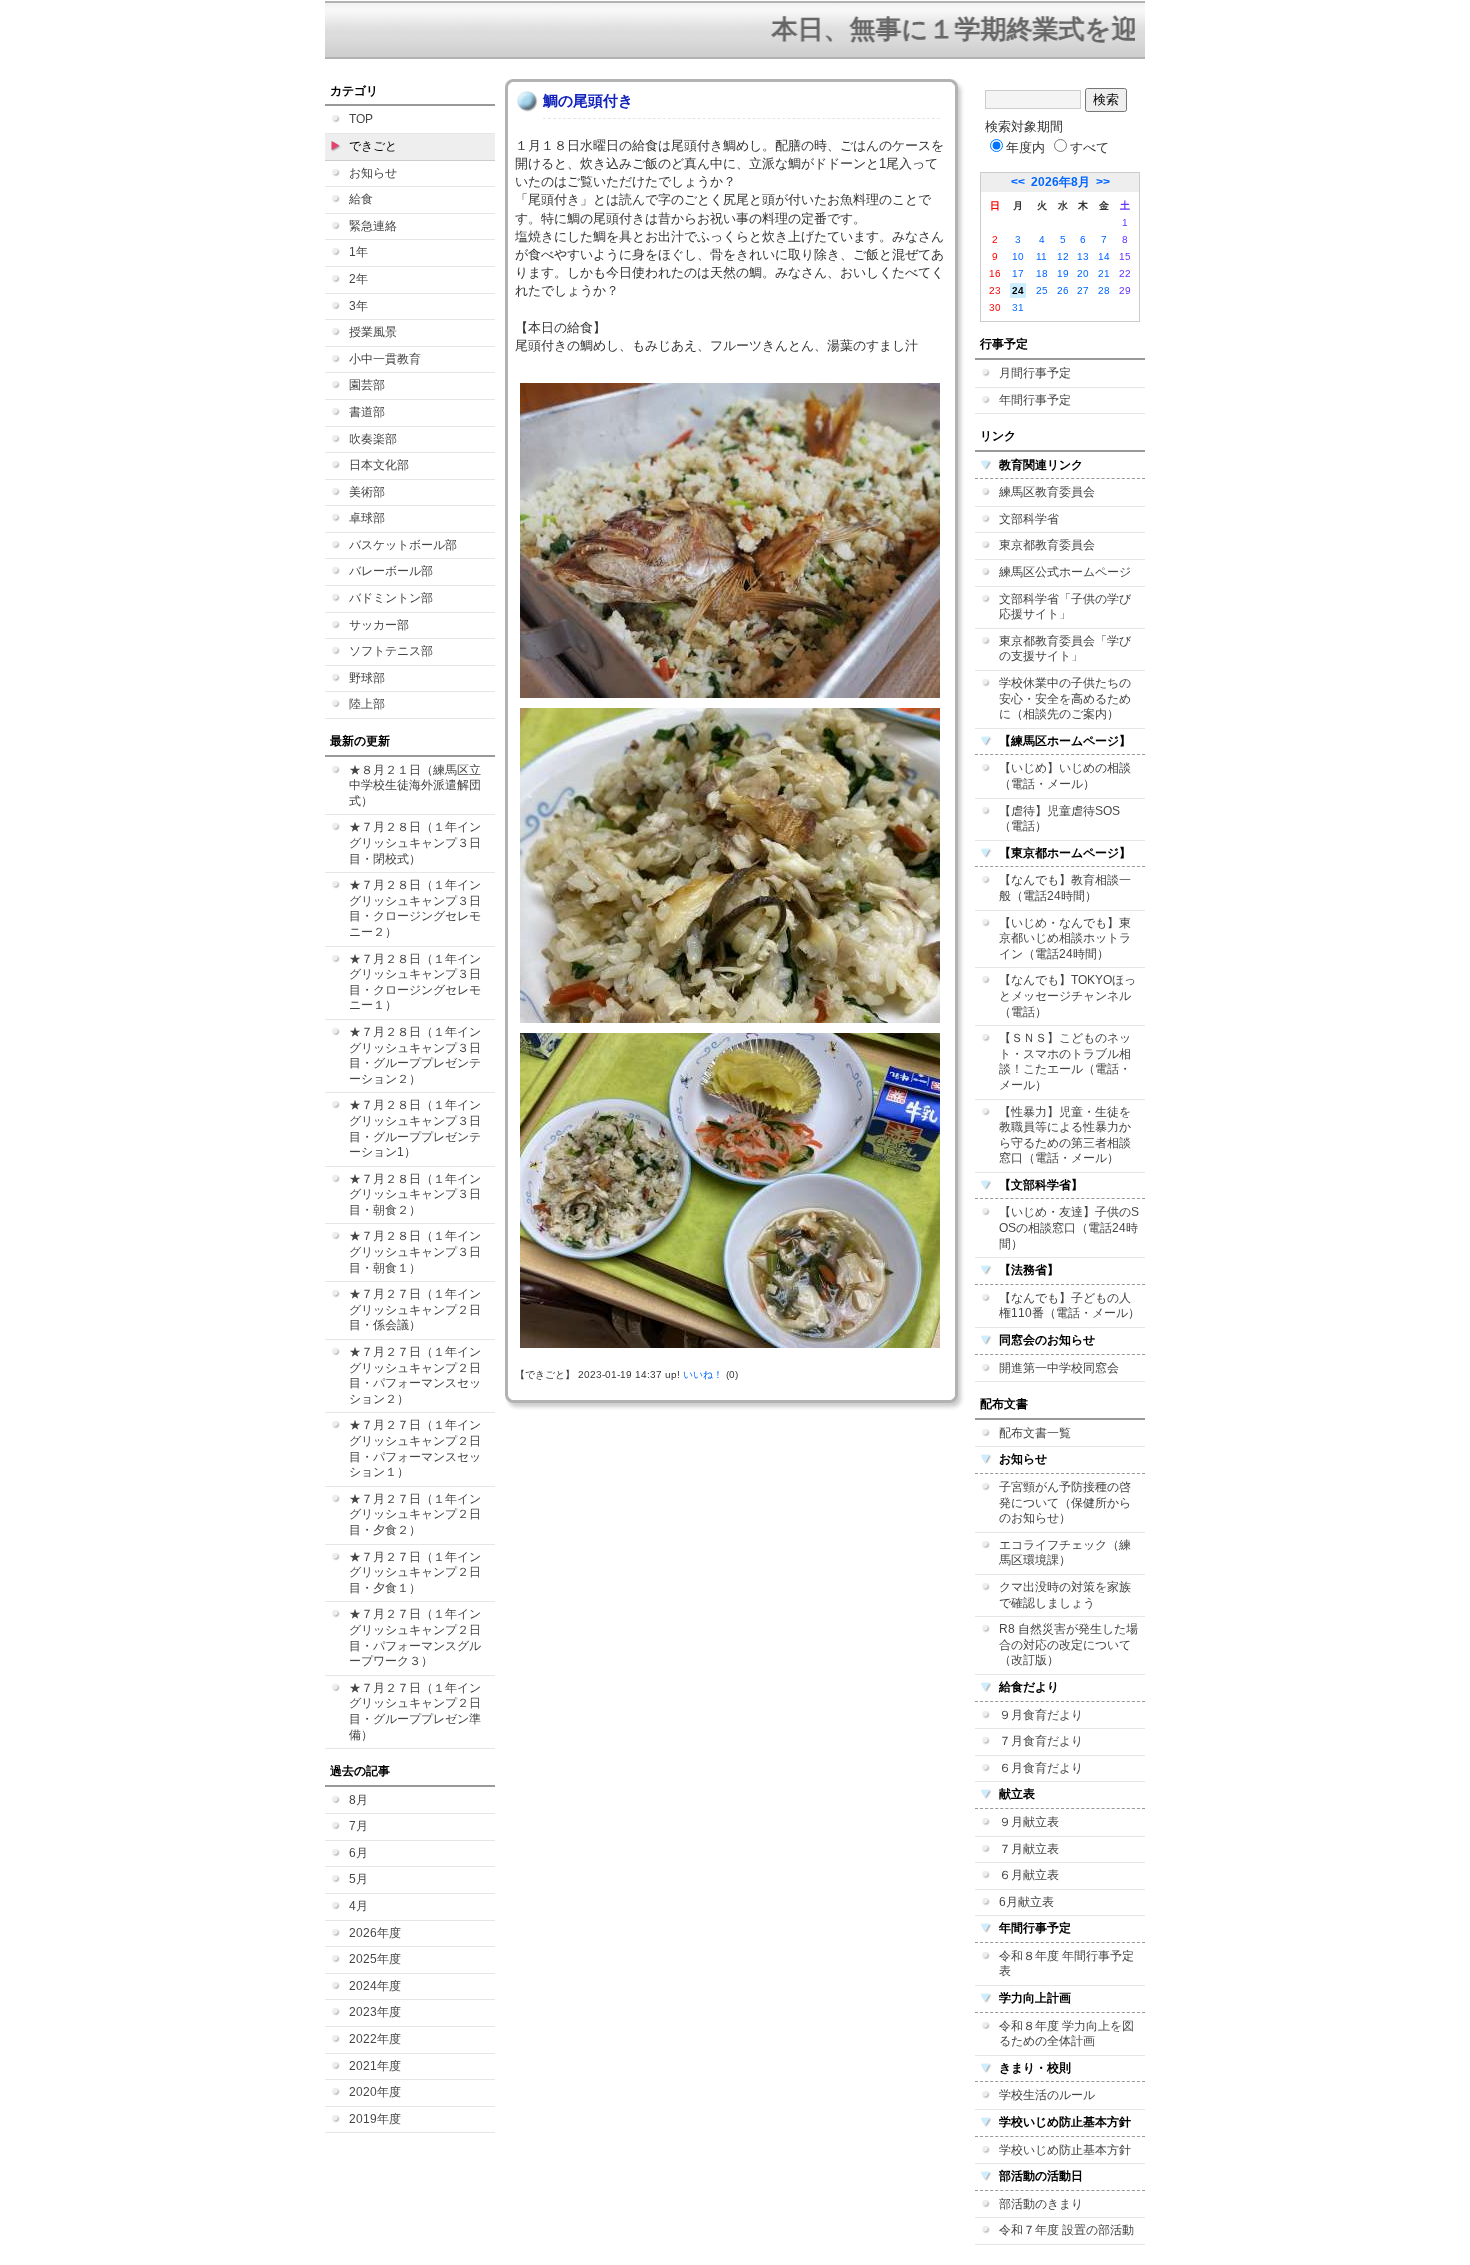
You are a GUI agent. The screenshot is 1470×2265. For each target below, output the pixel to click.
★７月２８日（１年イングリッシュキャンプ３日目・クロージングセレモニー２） (415, 908)
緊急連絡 (373, 226)
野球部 (367, 678)
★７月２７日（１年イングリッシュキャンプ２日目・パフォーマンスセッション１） (415, 1448)
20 (1083, 273)
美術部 (367, 492)
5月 (358, 1879)
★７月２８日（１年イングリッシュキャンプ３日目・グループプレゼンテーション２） (415, 1055)
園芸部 (367, 385)
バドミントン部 (391, 598)
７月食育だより (1041, 1741)
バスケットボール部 (403, 545)
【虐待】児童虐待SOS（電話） (1059, 819)
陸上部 (367, 704)
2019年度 (375, 2119)
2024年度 (375, 1986)
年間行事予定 (1035, 400)
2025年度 (375, 1959)
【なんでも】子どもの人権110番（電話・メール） (1069, 1306)
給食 (361, 199)
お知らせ (373, 173)
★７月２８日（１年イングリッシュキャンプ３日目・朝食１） (415, 1251)
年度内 (1025, 147)
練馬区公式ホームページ (1065, 572)
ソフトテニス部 (391, 651)
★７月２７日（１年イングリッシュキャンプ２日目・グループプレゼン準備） (415, 1711)
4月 (358, 1906)
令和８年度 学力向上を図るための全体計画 (1066, 2034)
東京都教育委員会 (1047, 545)
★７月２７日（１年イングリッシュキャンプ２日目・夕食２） (415, 1514)
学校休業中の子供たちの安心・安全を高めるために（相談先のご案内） (1065, 698)
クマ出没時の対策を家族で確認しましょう (1065, 1595)
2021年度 (375, 2066)
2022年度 (375, 2039)
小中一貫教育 (385, 359)
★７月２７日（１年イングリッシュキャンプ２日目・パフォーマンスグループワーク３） (415, 1637)
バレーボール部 (391, 571)
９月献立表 (1029, 1822)
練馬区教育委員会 (1047, 492)
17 (1018, 273)
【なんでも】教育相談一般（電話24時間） (1065, 888)
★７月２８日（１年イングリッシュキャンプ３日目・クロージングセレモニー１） (415, 982)
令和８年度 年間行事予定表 (1066, 1964)
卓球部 (367, 518)
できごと (373, 146)
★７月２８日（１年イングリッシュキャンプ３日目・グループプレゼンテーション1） (415, 1128)
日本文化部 (379, 465)
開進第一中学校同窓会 (1059, 1368)
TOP (361, 119)
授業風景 (373, 332)
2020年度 (375, 2092)
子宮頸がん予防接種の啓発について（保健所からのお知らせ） (1065, 1502)
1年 (358, 252)
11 (1041, 256)
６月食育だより (1041, 1768)
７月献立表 (1029, 1849)
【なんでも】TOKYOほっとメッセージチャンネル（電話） (1067, 995)
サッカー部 (379, 625)
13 (1083, 256)
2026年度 (375, 1933)
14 (1104, 256)
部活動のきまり (1041, 2204)
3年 (358, 306)
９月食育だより (1041, 1715)
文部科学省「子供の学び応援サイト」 (1065, 607)
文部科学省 (1029, 519)
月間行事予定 (1035, 373)
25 (1042, 290)
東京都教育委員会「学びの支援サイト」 (1065, 649)
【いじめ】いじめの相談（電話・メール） (1065, 776)
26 (1063, 290)
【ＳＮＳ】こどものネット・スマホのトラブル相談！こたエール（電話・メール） (1065, 1061)
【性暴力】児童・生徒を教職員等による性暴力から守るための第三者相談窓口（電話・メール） (1065, 1135)
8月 (358, 1800)
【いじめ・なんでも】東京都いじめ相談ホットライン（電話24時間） (1065, 938)
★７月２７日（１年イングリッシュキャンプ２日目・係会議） (415, 1309)
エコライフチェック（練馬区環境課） (1065, 1553)
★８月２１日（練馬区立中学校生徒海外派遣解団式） (415, 785)
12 (1063, 256)
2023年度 (375, 2012)
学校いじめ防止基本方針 (1065, 2150)
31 (1018, 307)
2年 (358, 279)
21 (1104, 273)
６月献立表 (1029, 1875)
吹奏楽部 (373, 439)
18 (1042, 273)
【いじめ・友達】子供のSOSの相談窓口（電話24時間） (1069, 1227)
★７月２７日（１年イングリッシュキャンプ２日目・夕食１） (415, 1572)
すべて (1089, 147)
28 (1104, 290)
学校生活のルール (1047, 2095)
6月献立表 (1026, 1902)
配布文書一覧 (1035, 1433)
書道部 (367, 412)
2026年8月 (1060, 182)
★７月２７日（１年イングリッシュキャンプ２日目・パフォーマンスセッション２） (415, 1375)
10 (1018, 256)
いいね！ (703, 1374)
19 (1063, 273)
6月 (358, 1853)
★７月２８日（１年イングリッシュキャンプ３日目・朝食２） (415, 1194)
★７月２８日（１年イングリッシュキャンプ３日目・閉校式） (415, 842)
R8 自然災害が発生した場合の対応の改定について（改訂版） (1068, 1644)
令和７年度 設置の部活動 (1066, 2230)
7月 (358, 1826)
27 (1083, 290)
